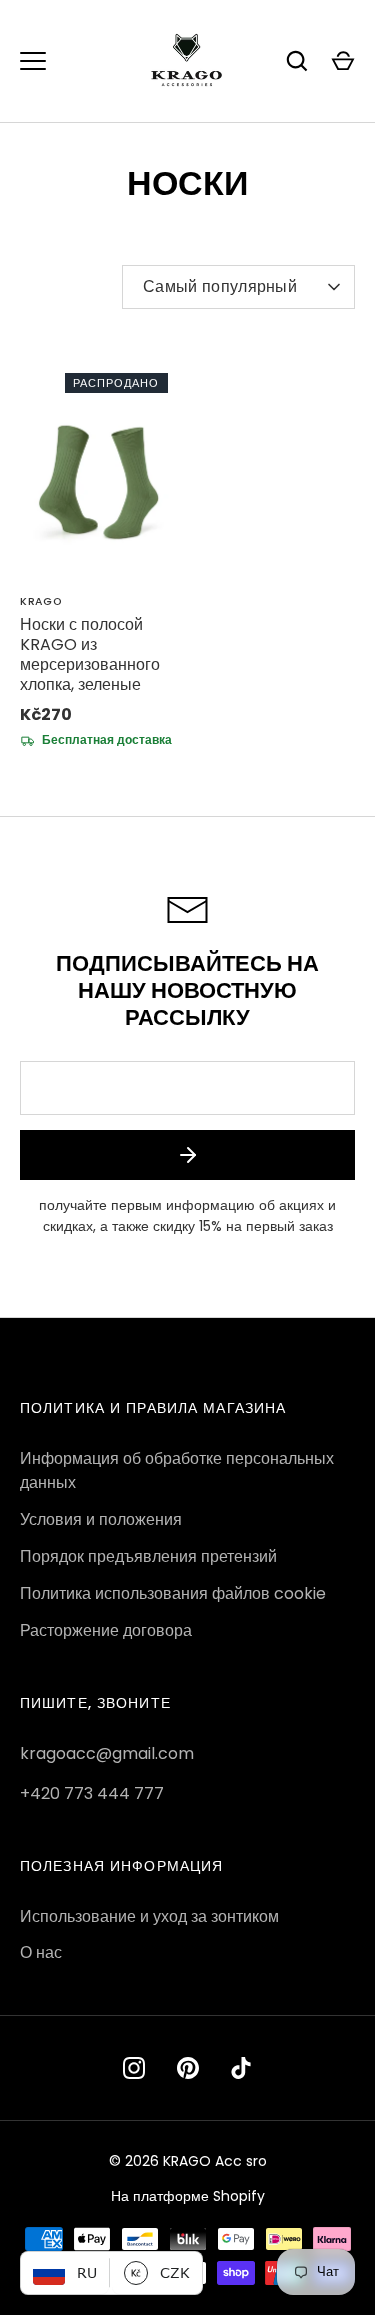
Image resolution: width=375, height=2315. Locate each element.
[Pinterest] (188, 2068)
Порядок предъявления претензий (148, 1556)
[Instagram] (134, 2068)
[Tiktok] (242, 2068)
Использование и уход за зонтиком (149, 1916)
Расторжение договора (106, 1630)
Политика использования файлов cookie (173, 1593)
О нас (41, 1952)
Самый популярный (220, 286)
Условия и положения (101, 1519)
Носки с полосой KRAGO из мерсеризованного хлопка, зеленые (90, 654)
